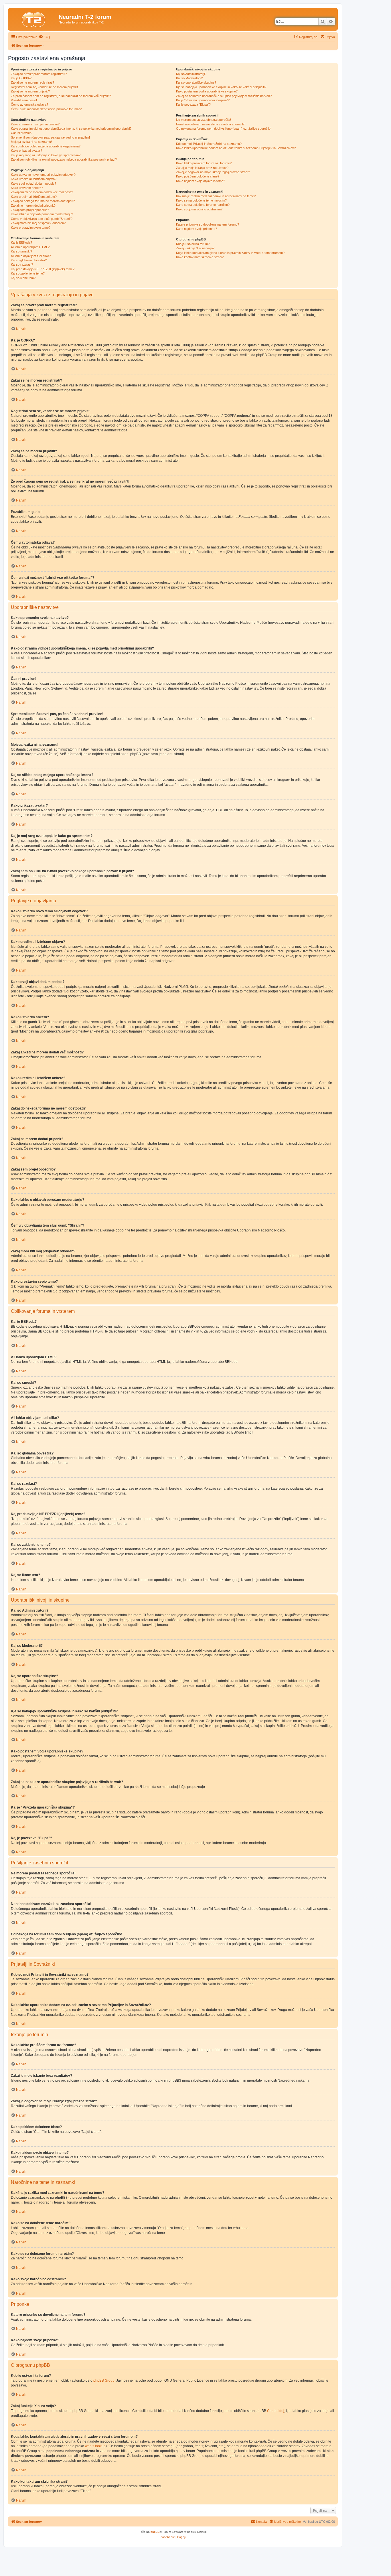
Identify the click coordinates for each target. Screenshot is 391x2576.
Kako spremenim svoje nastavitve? (35, 124)
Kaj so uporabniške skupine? (196, 82)
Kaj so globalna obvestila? (29, 260)
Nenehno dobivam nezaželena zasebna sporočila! (211, 124)
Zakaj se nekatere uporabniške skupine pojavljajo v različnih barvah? (224, 96)
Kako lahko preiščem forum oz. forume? (204, 163)
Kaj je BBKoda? (21, 242)
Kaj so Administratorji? (191, 74)
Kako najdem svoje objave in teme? (201, 181)
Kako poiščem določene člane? (198, 176)
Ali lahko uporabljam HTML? (30, 247)
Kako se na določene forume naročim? (203, 205)
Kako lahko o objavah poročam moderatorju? (42, 214)
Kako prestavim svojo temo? (31, 228)
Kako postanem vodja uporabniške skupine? (207, 91)
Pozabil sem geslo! (24, 100)
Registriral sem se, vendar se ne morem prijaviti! (44, 87)
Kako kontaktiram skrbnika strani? (200, 257)
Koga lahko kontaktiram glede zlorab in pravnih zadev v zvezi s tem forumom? (230, 253)
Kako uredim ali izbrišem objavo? (34, 179)
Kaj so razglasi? (22, 264)
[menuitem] (44, 37)
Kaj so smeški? (21, 251)
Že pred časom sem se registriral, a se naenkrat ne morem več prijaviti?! (61, 96)
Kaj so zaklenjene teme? (28, 273)
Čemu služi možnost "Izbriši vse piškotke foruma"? (46, 109)
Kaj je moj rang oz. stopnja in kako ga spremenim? (46, 155)
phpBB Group (104, 2380)
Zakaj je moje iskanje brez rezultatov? (202, 168)
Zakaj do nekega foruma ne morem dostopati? (43, 201)
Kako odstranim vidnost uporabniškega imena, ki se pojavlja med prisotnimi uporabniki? (71, 129)
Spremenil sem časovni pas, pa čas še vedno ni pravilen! (50, 137)
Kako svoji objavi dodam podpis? (33, 183)
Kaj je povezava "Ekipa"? (193, 104)
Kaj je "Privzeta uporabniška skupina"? (203, 100)
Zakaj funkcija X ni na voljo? (195, 248)
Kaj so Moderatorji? (189, 78)
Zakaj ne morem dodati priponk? (33, 206)
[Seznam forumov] (34, 19)
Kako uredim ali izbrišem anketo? (34, 197)
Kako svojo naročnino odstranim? (199, 209)
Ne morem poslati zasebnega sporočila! (204, 120)
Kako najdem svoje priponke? (197, 229)
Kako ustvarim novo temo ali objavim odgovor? (43, 175)
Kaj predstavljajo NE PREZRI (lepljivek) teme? (43, 269)
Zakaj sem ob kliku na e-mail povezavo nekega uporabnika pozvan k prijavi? (64, 159)
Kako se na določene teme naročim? (201, 200)
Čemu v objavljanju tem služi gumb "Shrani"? (42, 219)
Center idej (276, 2411)
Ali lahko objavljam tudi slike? (31, 256)
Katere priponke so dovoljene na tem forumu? (208, 224)
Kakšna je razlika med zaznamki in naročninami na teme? (216, 196)
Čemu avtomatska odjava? (29, 104)
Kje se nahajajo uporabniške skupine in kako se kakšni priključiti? (221, 87)
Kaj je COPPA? (21, 78)
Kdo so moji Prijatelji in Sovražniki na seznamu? (209, 144)
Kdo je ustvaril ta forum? (193, 244)
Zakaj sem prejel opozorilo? (30, 210)
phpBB (155, 2532)
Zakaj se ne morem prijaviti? (30, 91)
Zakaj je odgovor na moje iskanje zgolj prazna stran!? (213, 172)
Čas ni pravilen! (22, 133)
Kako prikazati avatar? (26, 151)
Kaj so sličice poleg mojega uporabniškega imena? (46, 146)
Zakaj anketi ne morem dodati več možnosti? (42, 192)
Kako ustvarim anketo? (27, 188)
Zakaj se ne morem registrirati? (32, 82)
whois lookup (95, 2446)
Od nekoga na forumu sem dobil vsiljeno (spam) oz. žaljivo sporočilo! (224, 129)
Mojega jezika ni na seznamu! (31, 142)
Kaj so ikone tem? (23, 278)
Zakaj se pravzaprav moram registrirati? (39, 74)
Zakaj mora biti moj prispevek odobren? (38, 223)
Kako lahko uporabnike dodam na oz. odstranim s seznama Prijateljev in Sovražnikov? (236, 148)
